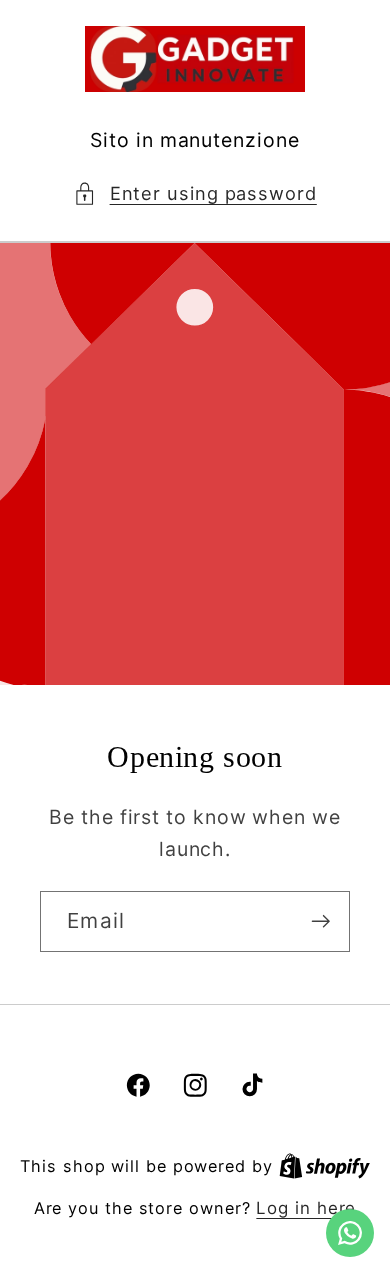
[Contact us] (350, 1233)
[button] (195, 193)
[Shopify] (324, 1166)
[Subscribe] (320, 921)
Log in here (306, 1208)
